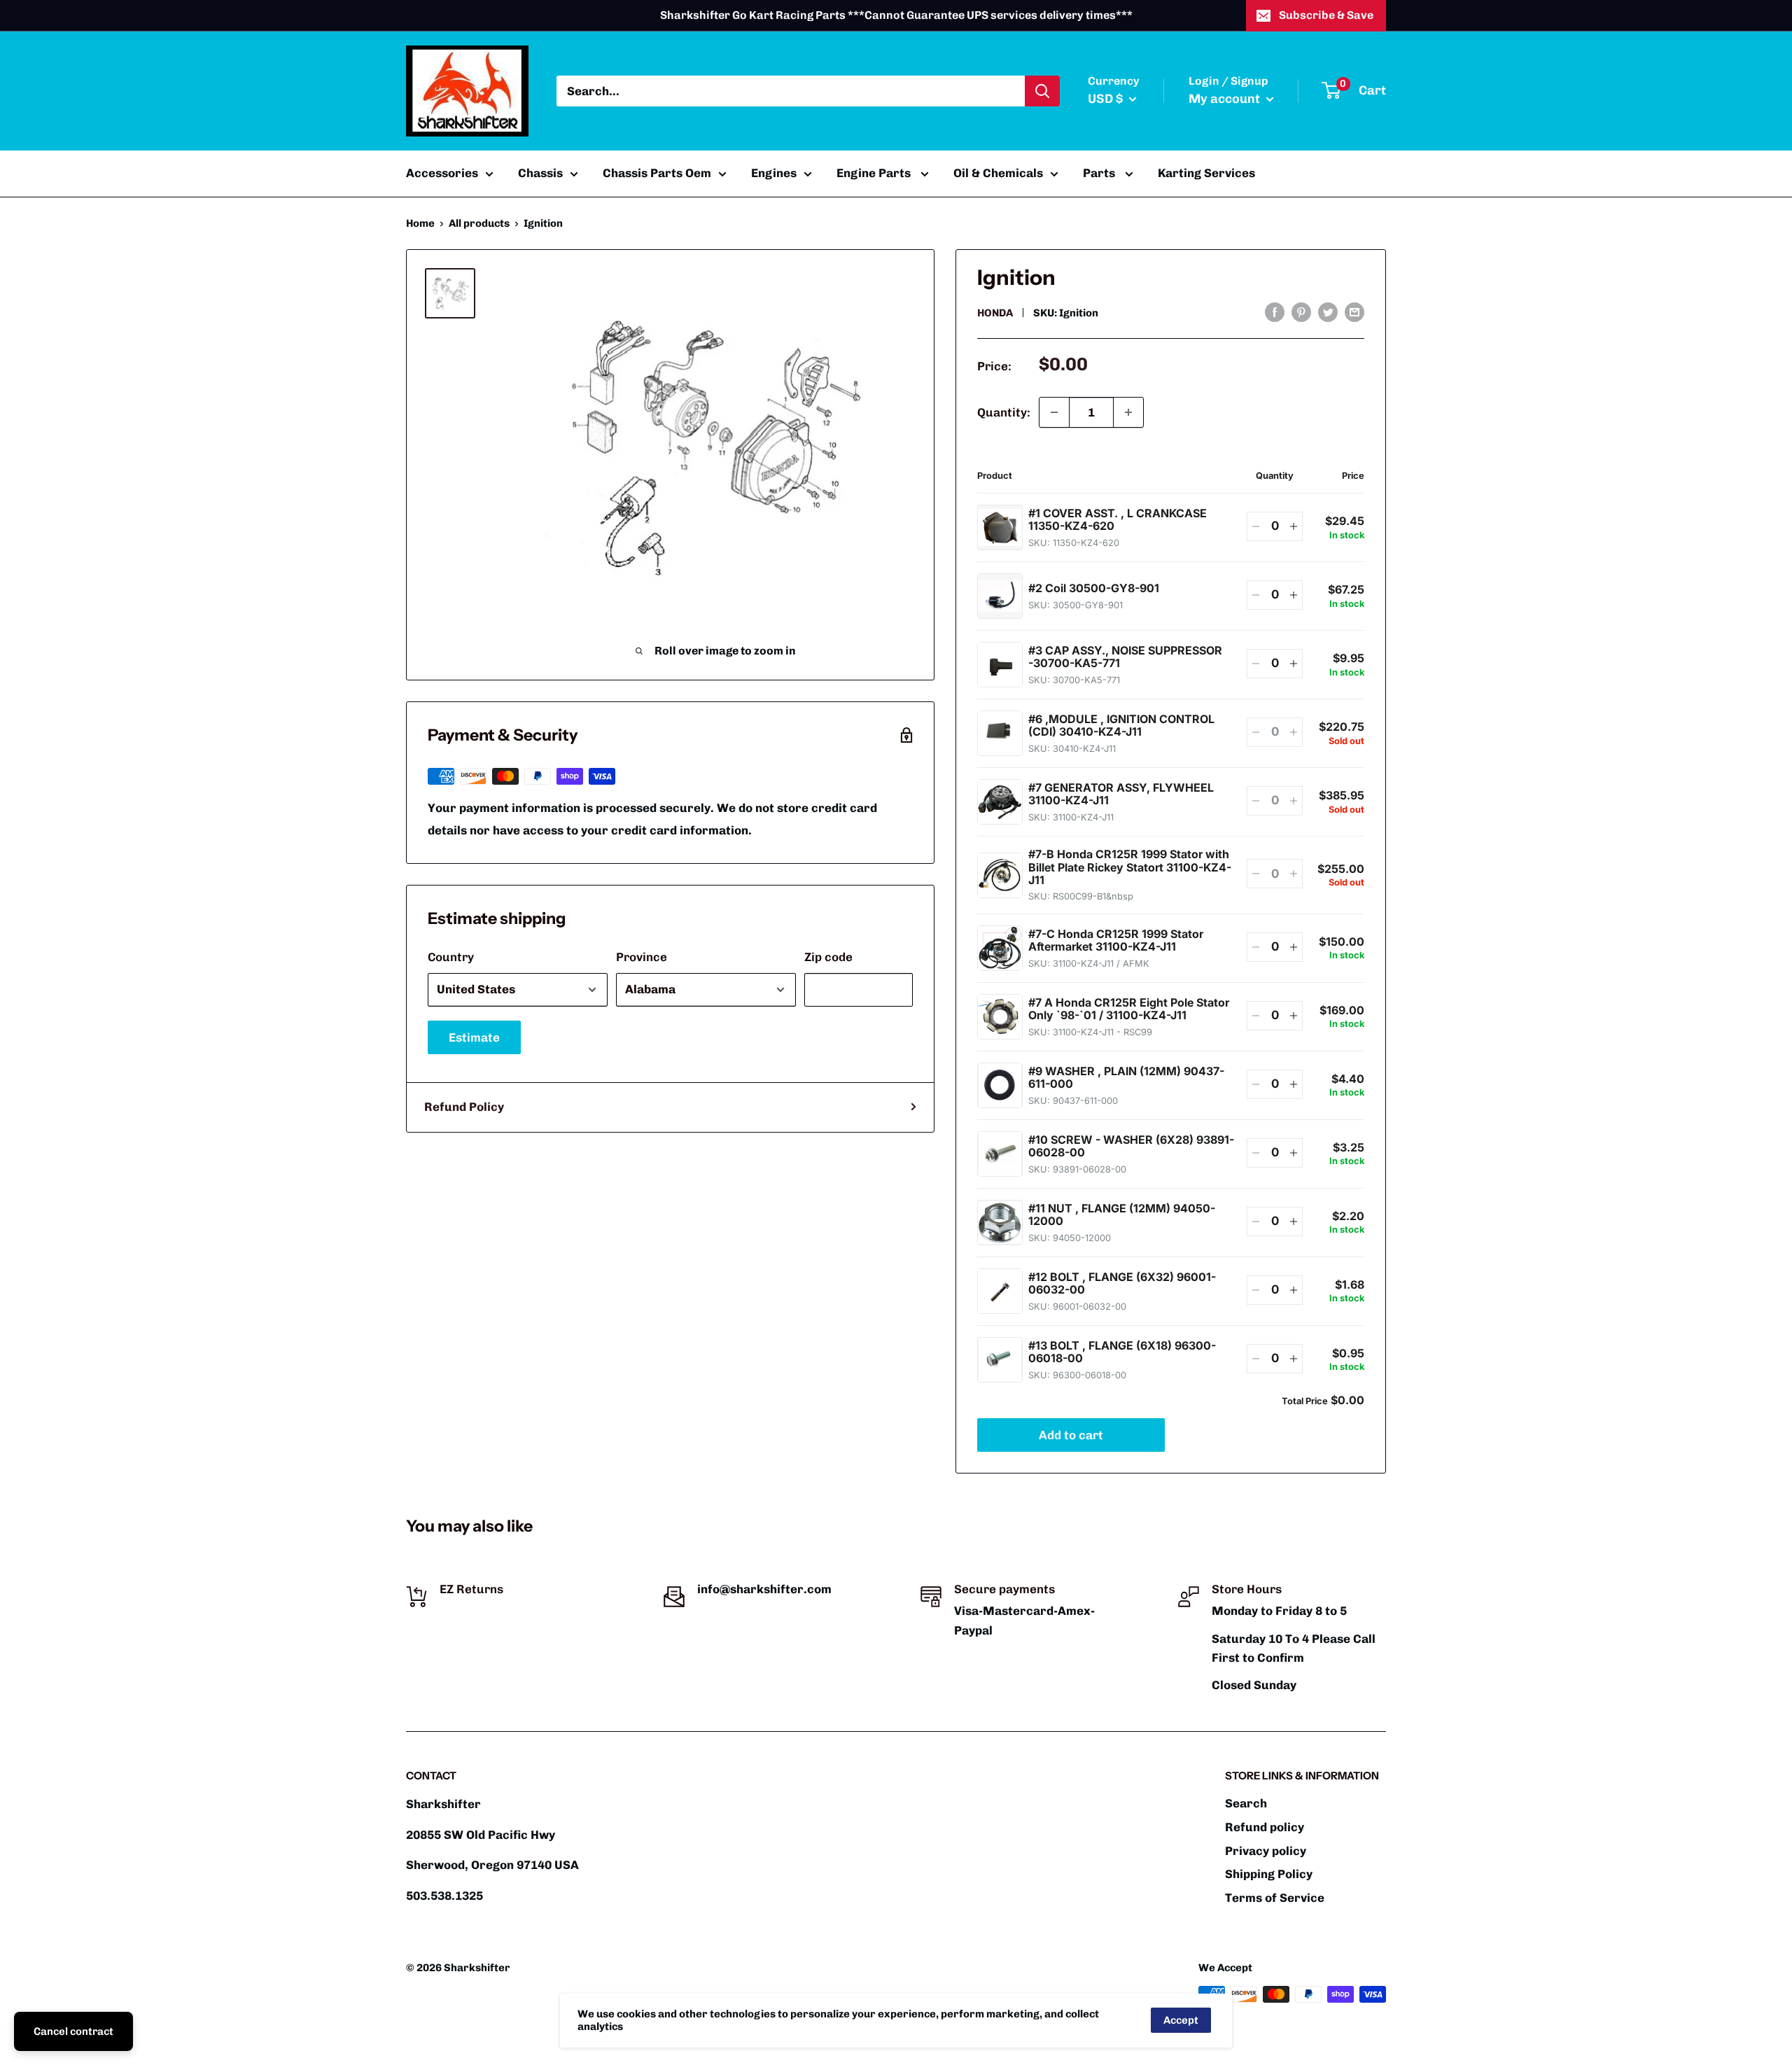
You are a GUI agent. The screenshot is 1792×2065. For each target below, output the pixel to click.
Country (451, 957)
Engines (774, 173)
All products (479, 223)
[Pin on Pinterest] (1301, 311)
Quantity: (1004, 412)
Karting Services (1206, 173)
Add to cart (1071, 1435)
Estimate (474, 1037)
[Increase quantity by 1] (1128, 412)
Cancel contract (73, 2031)
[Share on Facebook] (1275, 311)
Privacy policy (1266, 1851)
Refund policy (1265, 1827)
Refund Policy (464, 1107)
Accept (1181, 2020)
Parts (1100, 173)
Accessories (442, 173)
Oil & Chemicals (998, 173)
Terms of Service (1275, 1898)
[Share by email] (1354, 311)
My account (1226, 99)
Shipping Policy (1269, 1874)
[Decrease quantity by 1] (1054, 412)
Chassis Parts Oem (657, 173)
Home (420, 223)
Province (642, 957)
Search (1246, 1803)
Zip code (828, 957)
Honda (995, 313)
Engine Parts (875, 173)
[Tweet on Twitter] (1328, 311)
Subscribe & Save (1326, 15)
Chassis (540, 173)
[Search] (1042, 91)
